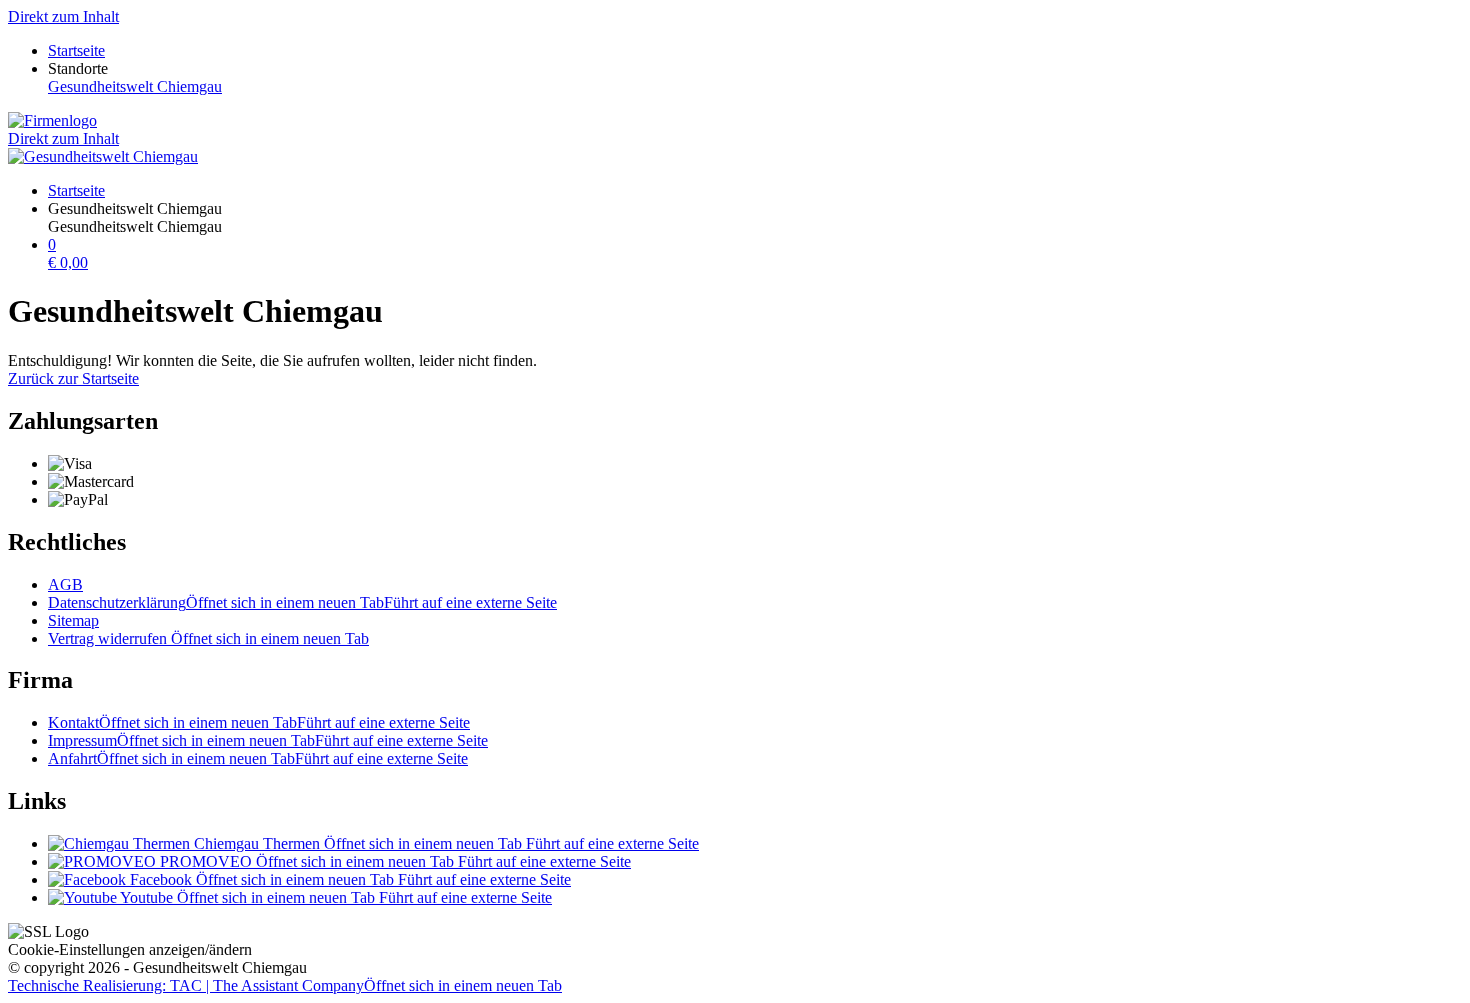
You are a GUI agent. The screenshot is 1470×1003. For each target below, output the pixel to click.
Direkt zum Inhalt (63, 16)
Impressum (268, 740)
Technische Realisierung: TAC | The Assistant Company (285, 985)
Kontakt (259, 722)
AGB (65, 584)
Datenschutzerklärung (302, 602)
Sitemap (73, 620)
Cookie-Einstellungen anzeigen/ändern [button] (130, 949)
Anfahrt (258, 758)
